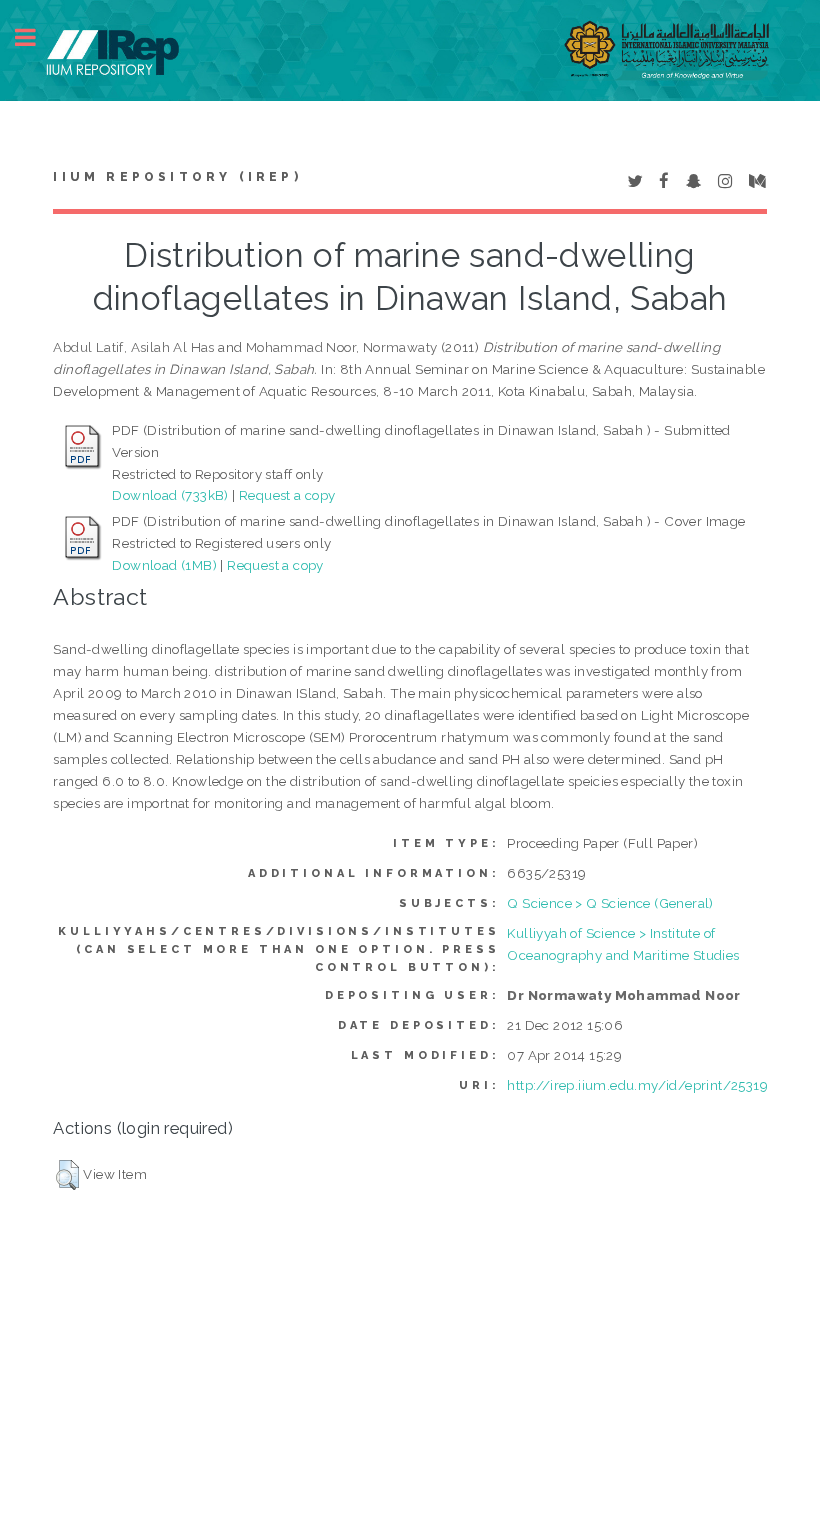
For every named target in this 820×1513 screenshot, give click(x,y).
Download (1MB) (164, 565)
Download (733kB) (170, 495)
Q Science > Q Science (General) (610, 903)
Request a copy (287, 495)
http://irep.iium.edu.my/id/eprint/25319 (637, 1085)
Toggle (36, 37)
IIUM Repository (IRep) (177, 177)
